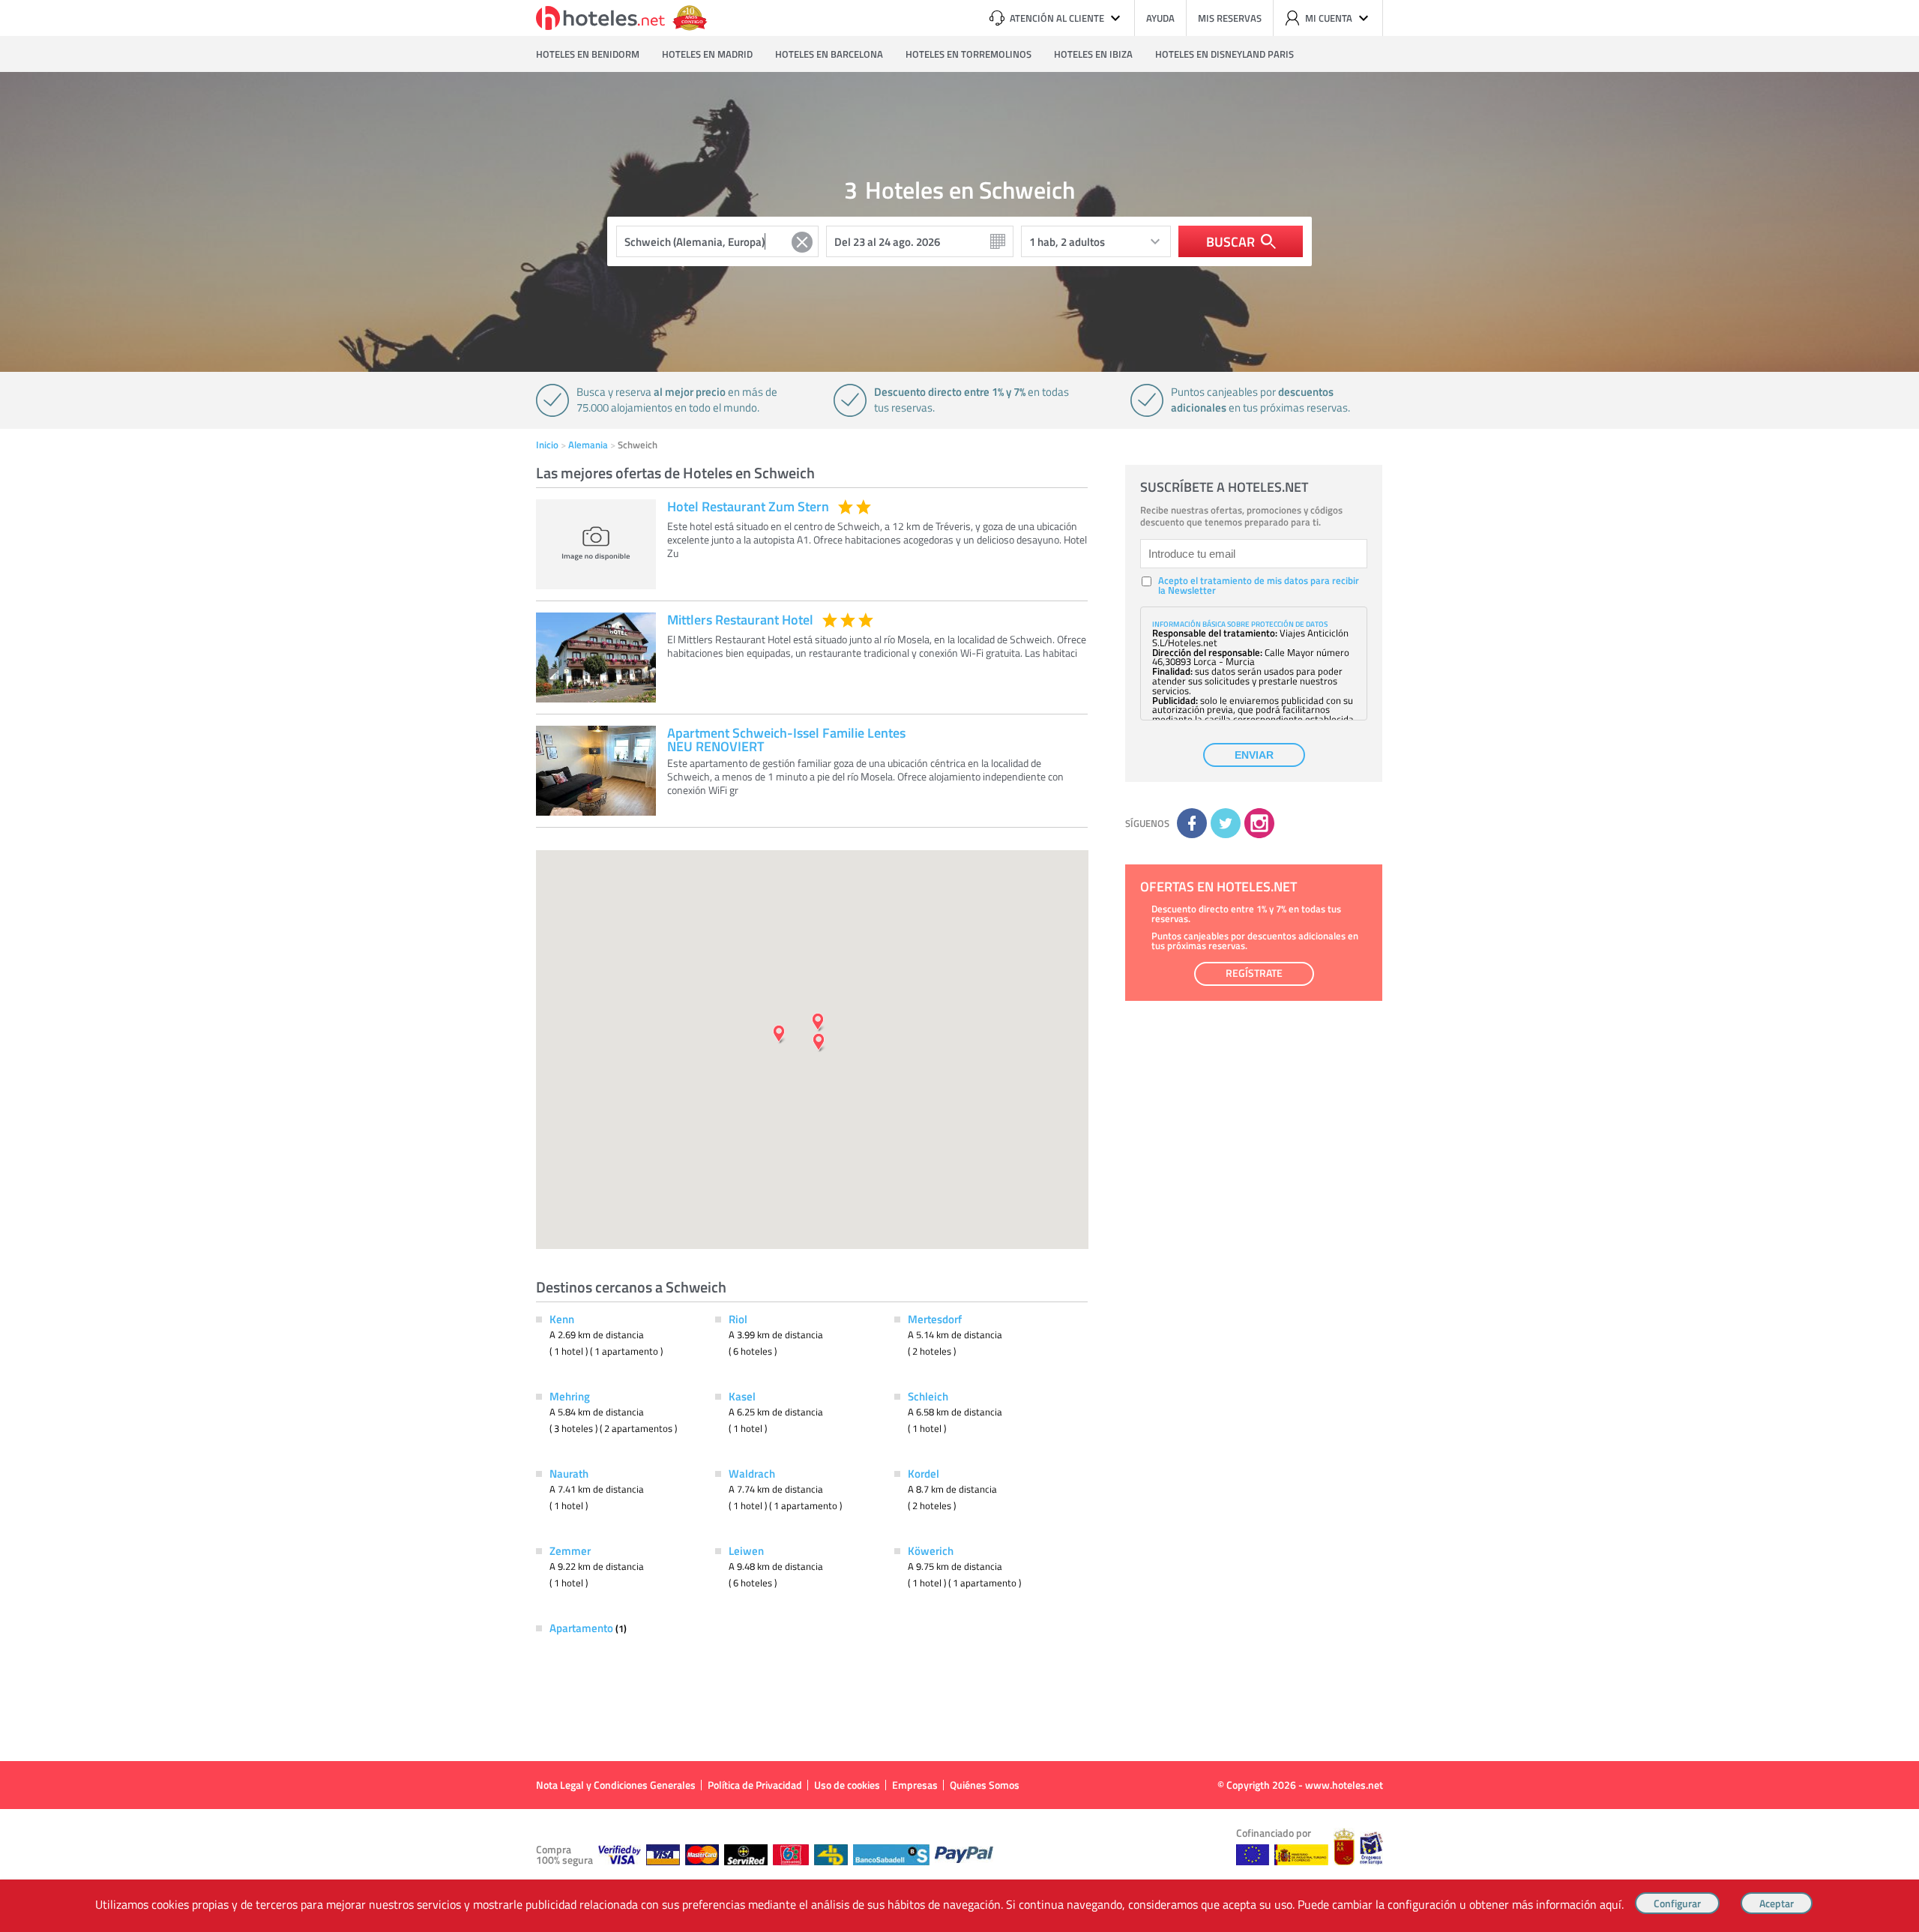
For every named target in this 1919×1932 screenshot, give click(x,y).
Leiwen (746, 1550)
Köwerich (931, 1550)
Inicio (547, 445)
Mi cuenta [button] (1329, 18)
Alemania (588, 445)
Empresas (915, 1785)
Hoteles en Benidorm (588, 54)
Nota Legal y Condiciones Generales (616, 1785)
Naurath (569, 1473)
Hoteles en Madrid (707, 54)
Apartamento (582, 1628)
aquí (1611, 1904)
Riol (738, 1319)
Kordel (924, 1473)
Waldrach (752, 1473)
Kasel (742, 1396)
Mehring (570, 1396)
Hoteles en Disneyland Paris (1224, 54)
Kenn (562, 1319)
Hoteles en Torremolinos (968, 54)
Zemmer (570, 1550)
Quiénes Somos (985, 1785)
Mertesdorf (935, 1319)
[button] (959, 966)
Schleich (928, 1396)
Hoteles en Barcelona (829, 54)
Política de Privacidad (755, 1785)
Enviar (1254, 755)
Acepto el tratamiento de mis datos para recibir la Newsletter (1259, 586)
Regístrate (1254, 973)
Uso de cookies (847, 1785)
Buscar (1230, 241)
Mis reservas (1230, 18)
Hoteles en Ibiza (1093, 54)
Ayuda (1160, 18)
